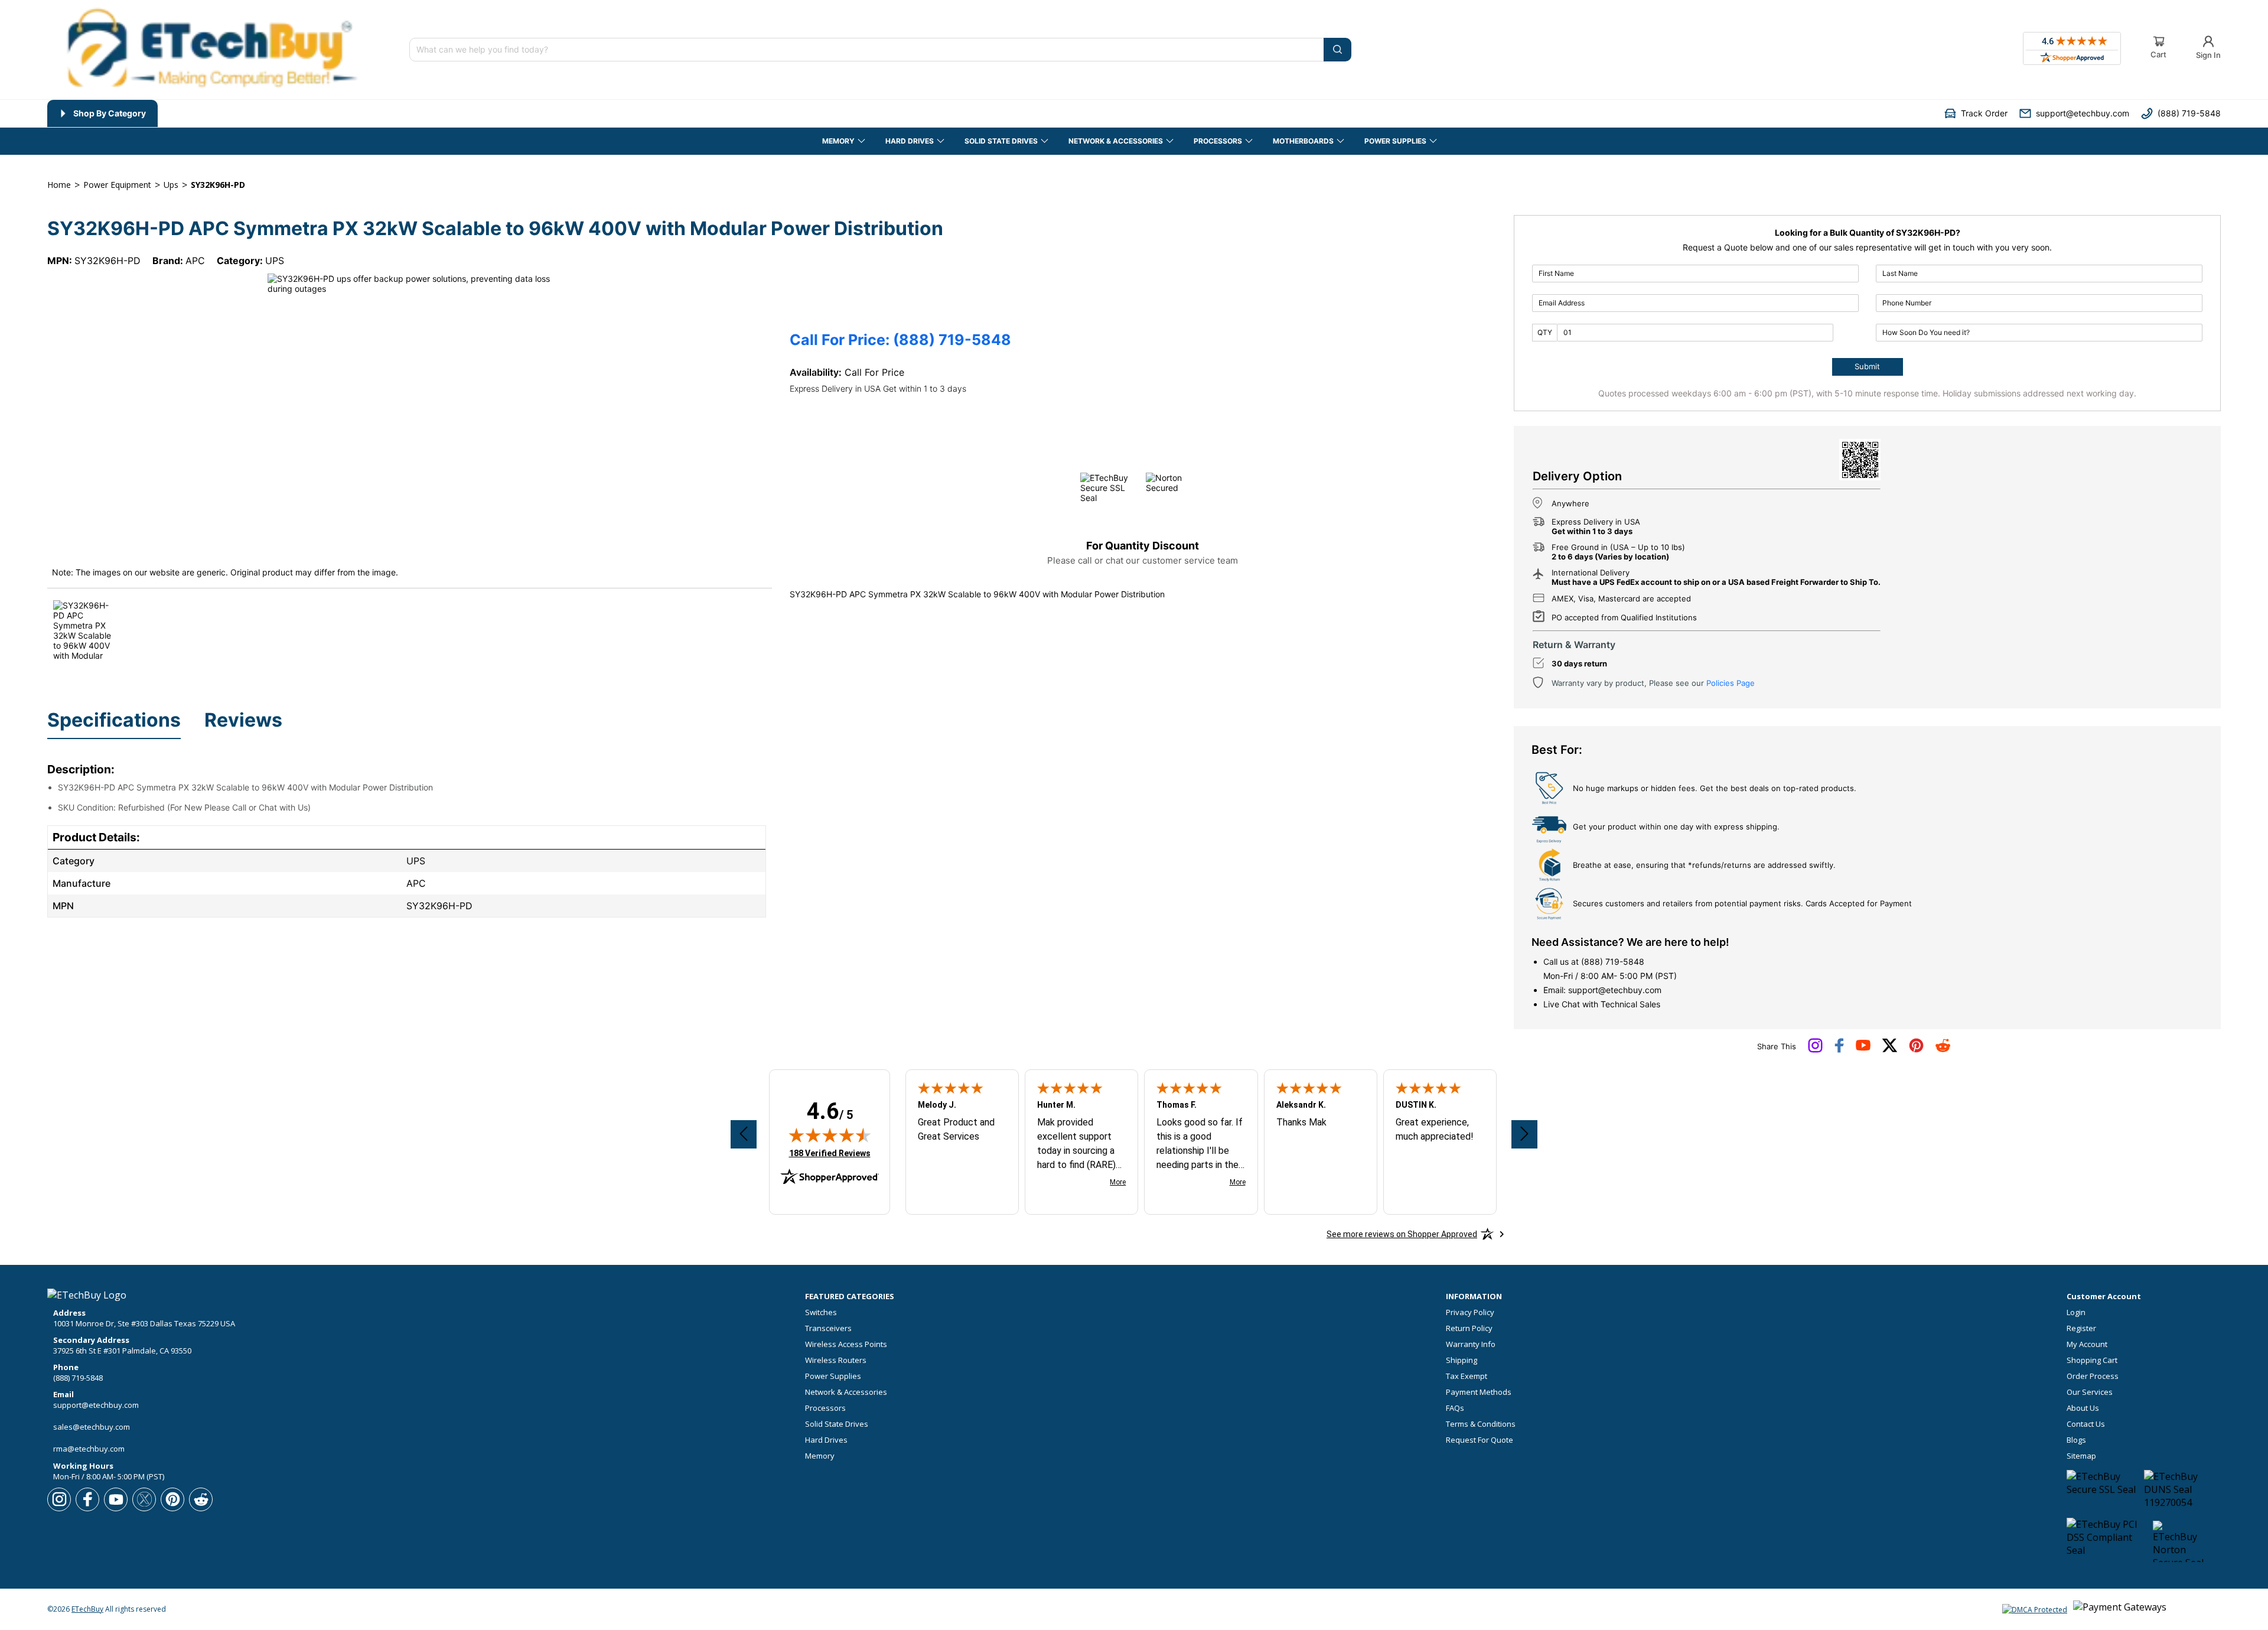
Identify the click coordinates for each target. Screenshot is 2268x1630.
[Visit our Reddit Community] (1943, 1049)
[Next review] (1524, 1134)
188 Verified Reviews (830, 1153)
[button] (1976, 113)
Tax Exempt (1467, 1376)
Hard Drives (826, 1440)
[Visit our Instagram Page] (1815, 1050)
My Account (2087, 1344)
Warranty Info (1471, 1344)
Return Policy (1469, 1328)
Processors (825, 1408)
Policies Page (1731, 683)
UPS (275, 261)
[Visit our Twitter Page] (1890, 1050)
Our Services (2090, 1392)
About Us (2083, 1408)
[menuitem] (102, 113)
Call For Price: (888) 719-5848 (900, 340)
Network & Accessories (846, 1392)
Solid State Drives (837, 1424)
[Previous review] (744, 1134)
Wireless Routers (836, 1360)
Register (2081, 1328)
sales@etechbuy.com (92, 1427)
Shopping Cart (2092, 1360)
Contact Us (2086, 1424)
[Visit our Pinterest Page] (1916, 1050)
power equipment (117, 185)
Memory (820, 1456)
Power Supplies (833, 1376)
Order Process (2093, 1376)
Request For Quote (1480, 1440)
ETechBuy (87, 1609)
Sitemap (2081, 1456)
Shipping (1462, 1360)
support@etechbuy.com (1615, 990)
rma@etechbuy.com (89, 1449)
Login (2076, 1312)
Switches (821, 1312)
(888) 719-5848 (1613, 962)
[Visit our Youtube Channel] (1863, 1048)
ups (171, 185)
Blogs (2076, 1440)
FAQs (1455, 1408)
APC (195, 261)
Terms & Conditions (1481, 1424)
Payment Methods (1479, 1392)
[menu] (500, 113)
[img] (830, 1135)
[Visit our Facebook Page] (1839, 1050)
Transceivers (828, 1328)
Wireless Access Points (846, 1344)
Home (59, 185)
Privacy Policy (1470, 1312)
